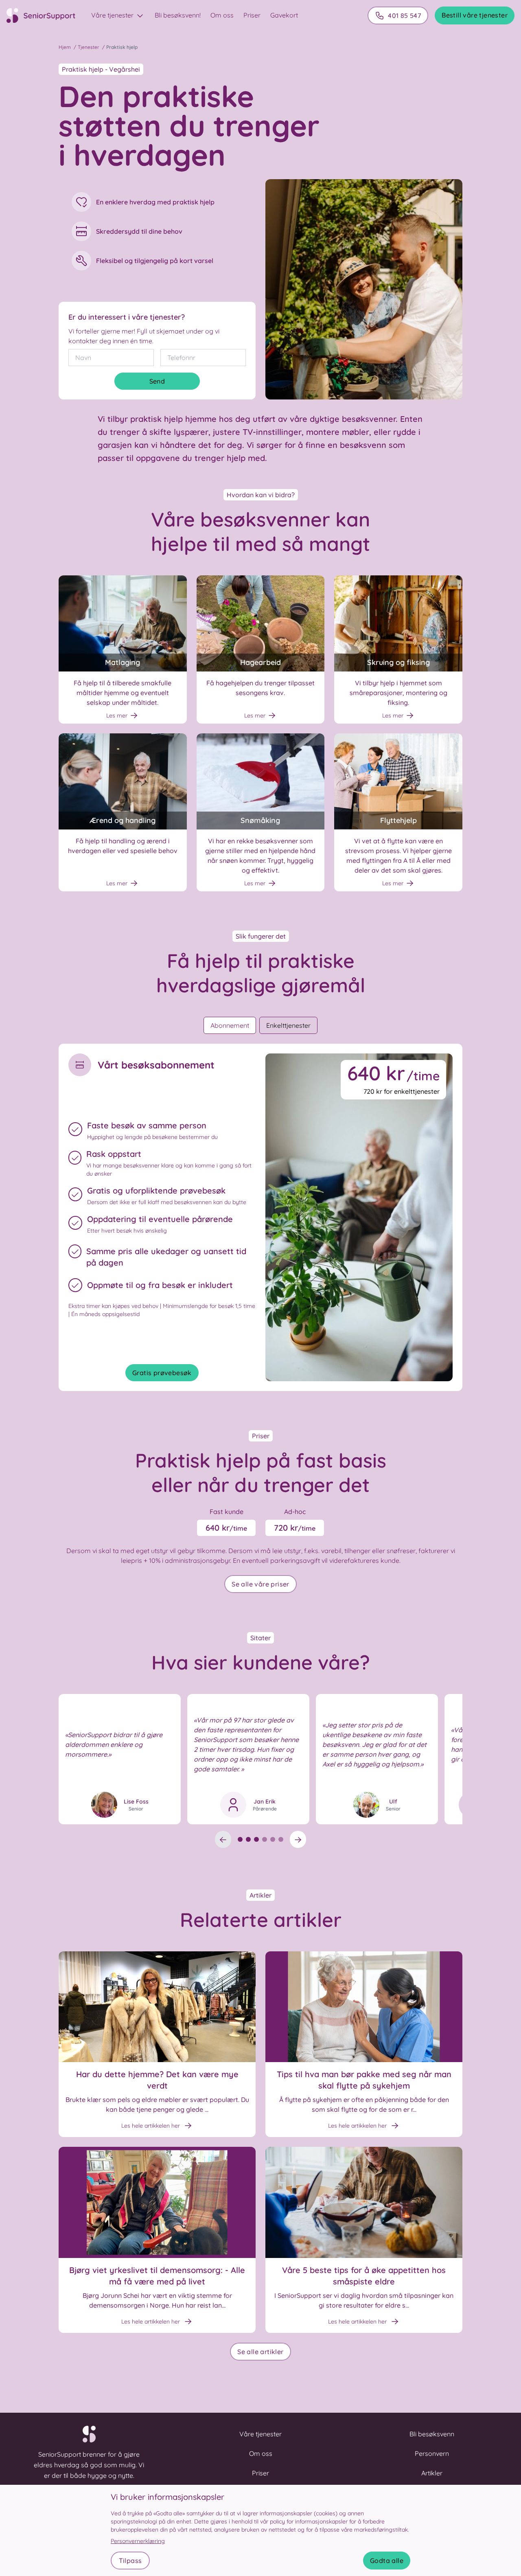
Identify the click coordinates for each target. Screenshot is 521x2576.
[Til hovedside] (46, 15)
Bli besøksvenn (432, 2434)
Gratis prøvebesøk (162, 1373)
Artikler (432, 2473)
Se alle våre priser (260, 1584)
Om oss (222, 15)
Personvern (432, 2453)
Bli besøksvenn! (178, 15)
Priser (252, 15)
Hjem (65, 47)
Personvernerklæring (138, 2541)
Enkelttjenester (288, 1025)
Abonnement (230, 1025)
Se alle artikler (260, 2352)
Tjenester (89, 47)
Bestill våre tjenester (475, 15)
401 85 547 (404, 15)
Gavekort (284, 15)
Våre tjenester (113, 15)
